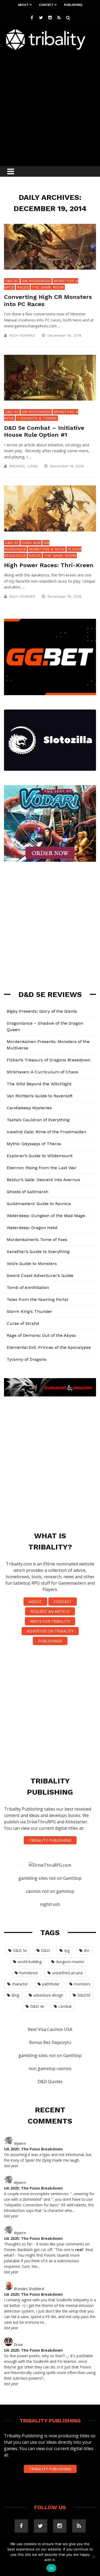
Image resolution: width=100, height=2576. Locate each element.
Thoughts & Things (37, 418)
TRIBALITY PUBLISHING (50, 1840)
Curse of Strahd (23, 1323)
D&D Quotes (50, 2082)
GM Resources (36, 281)
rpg (67, 1950)
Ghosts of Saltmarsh (27, 1192)
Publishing (73, 5)
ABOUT (35, 1602)
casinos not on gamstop (50, 1891)
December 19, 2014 (65, 335)
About (23, 5)
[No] (93, 2557)
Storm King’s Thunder (29, 1311)
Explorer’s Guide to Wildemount (40, 1156)
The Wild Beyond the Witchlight (39, 1084)
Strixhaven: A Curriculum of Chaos (42, 1072)
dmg (15, 1995)
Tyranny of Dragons (27, 1359)
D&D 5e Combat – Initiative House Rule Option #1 (44, 431)
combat (65, 2006)
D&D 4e (37, 2006)
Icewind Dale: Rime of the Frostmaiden (46, 1132)
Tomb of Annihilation (28, 1287)
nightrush (50, 1904)
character (20, 1984)
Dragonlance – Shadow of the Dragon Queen (45, 1026)
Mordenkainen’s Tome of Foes (37, 1240)
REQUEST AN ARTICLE (50, 1611)
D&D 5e (12, 281)
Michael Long (23, 466)
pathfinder (51, 1984)
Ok (51, 2568)
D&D (45, 1950)
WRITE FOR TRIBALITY (50, 1621)
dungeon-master (70, 1962)
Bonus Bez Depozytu (50, 2042)
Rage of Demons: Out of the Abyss (41, 1335)
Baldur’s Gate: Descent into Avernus (43, 1180)
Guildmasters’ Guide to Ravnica (39, 1204)
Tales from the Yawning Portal (37, 1299)
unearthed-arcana (67, 1973)
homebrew (29, 1973)
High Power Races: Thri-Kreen (49, 565)
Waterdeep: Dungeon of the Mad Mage (46, 1216)
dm (87, 1950)
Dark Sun (31, 543)
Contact (46, 5)
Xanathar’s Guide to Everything (38, 1252)
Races (23, 287)
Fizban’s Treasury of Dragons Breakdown (49, 1060)
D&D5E (84, 1995)
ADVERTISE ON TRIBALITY (50, 1631)
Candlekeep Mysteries (29, 1108)
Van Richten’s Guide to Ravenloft (40, 1096)
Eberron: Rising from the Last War (42, 1168)
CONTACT (63, 1602)
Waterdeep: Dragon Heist (32, 1228)
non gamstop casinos (50, 2068)
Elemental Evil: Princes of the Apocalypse (49, 1347)
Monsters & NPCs (47, 549)
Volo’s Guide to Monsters (32, 1264)
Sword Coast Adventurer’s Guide (40, 1275)
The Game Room (48, 287)
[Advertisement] (50, 107)
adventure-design (48, 1995)
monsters (82, 1984)
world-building (30, 1962)
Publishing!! (50, 1641)
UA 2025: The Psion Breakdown (33, 2149)
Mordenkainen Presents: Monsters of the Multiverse (48, 1045)
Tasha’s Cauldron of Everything (38, 1120)
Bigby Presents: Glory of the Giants (42, 1011)
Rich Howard (22, 335)
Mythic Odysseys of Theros (34, 1144)
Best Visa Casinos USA (50, 2029)
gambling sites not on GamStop (50, 1878)
